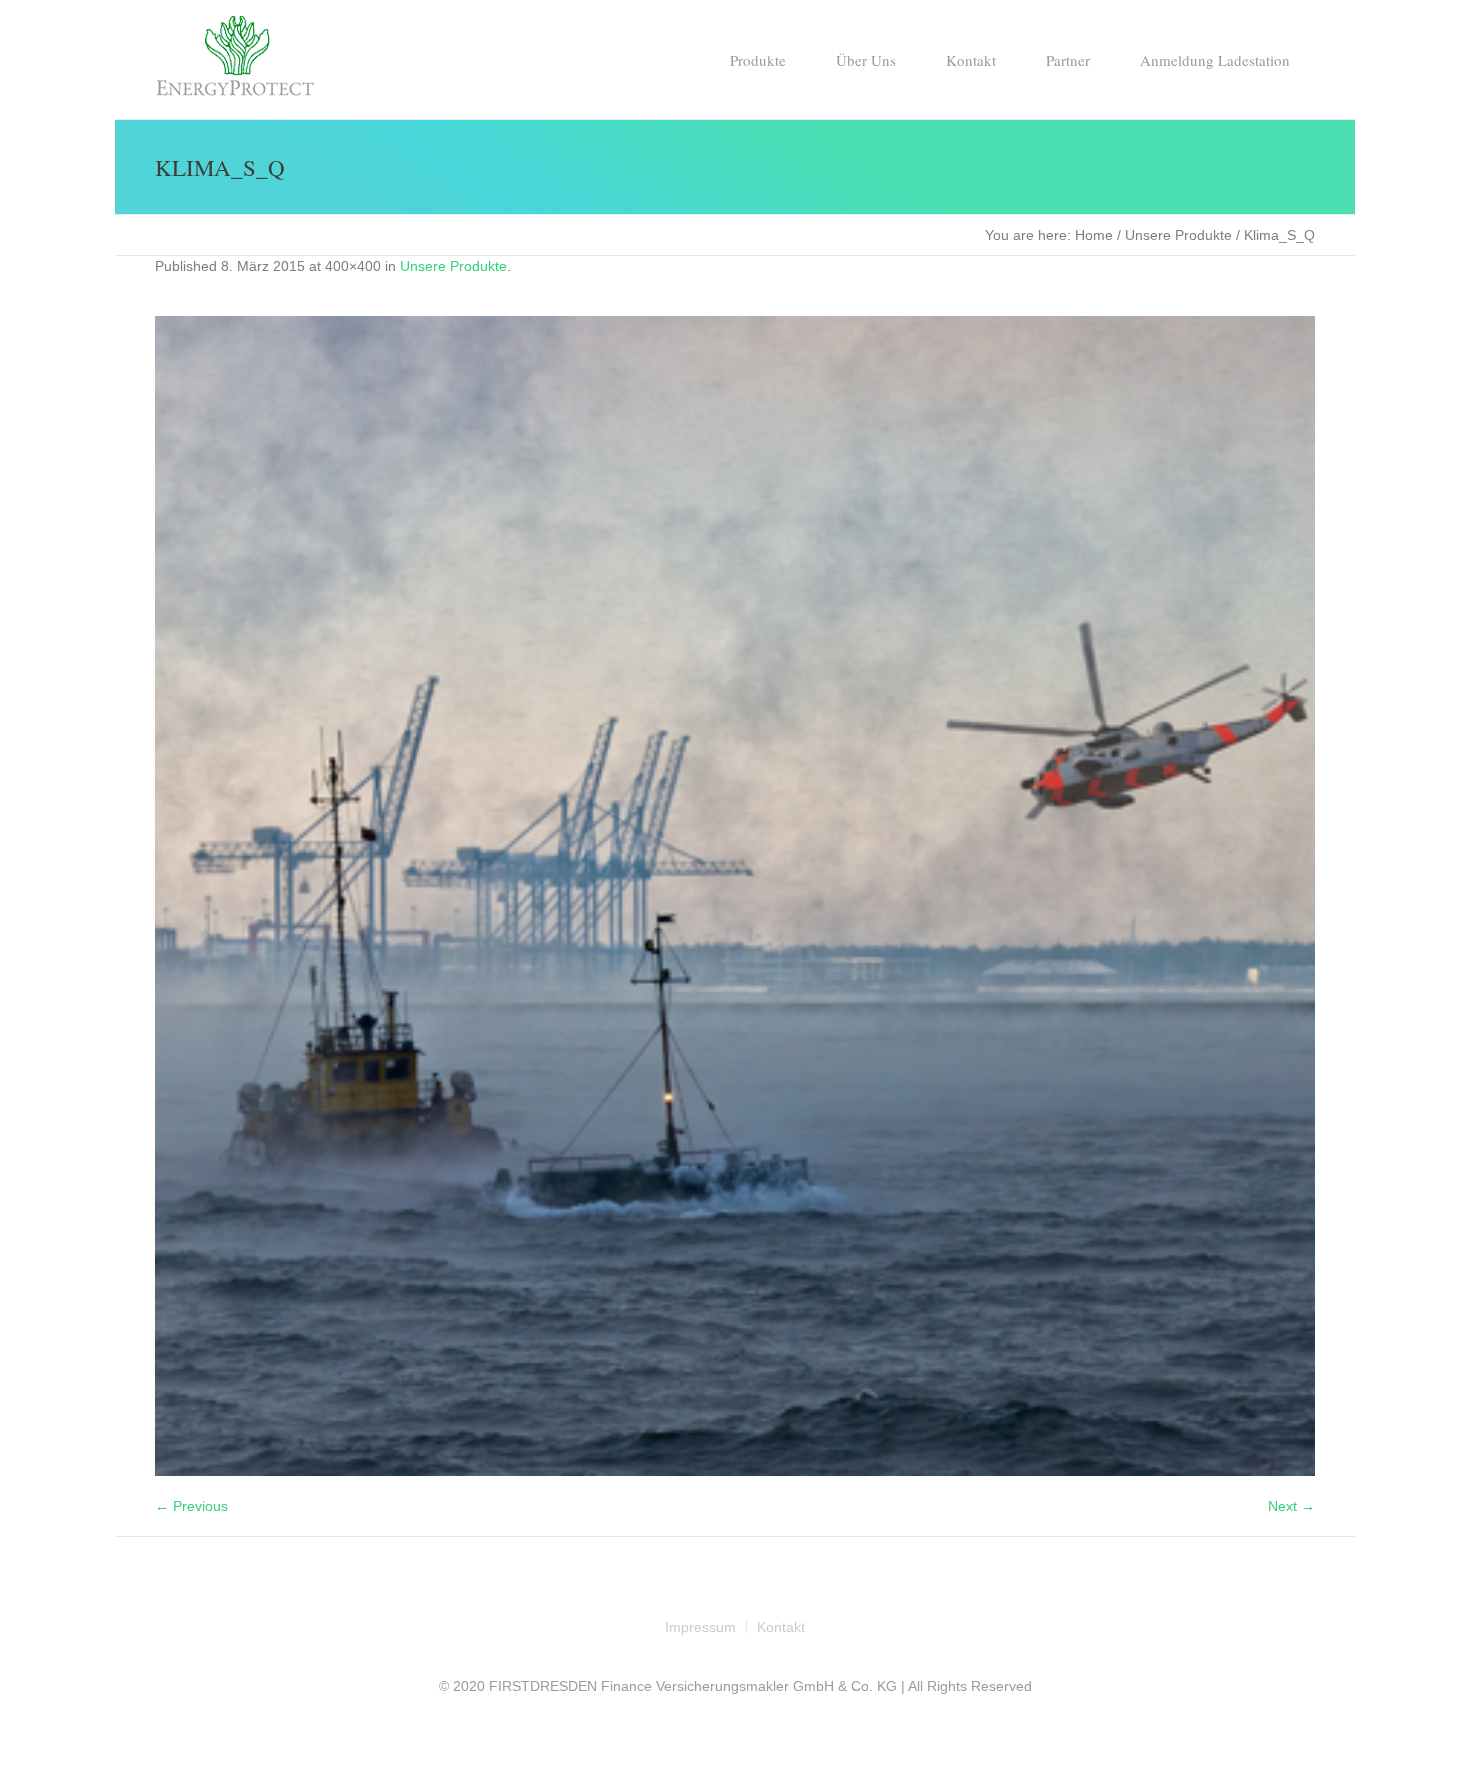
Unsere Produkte (1178, 235)
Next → (1291, 1506)
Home (1094, 235)
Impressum (700, 1627)
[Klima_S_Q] (735, 896)
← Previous (191, 1506)
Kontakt (781, 1627)
